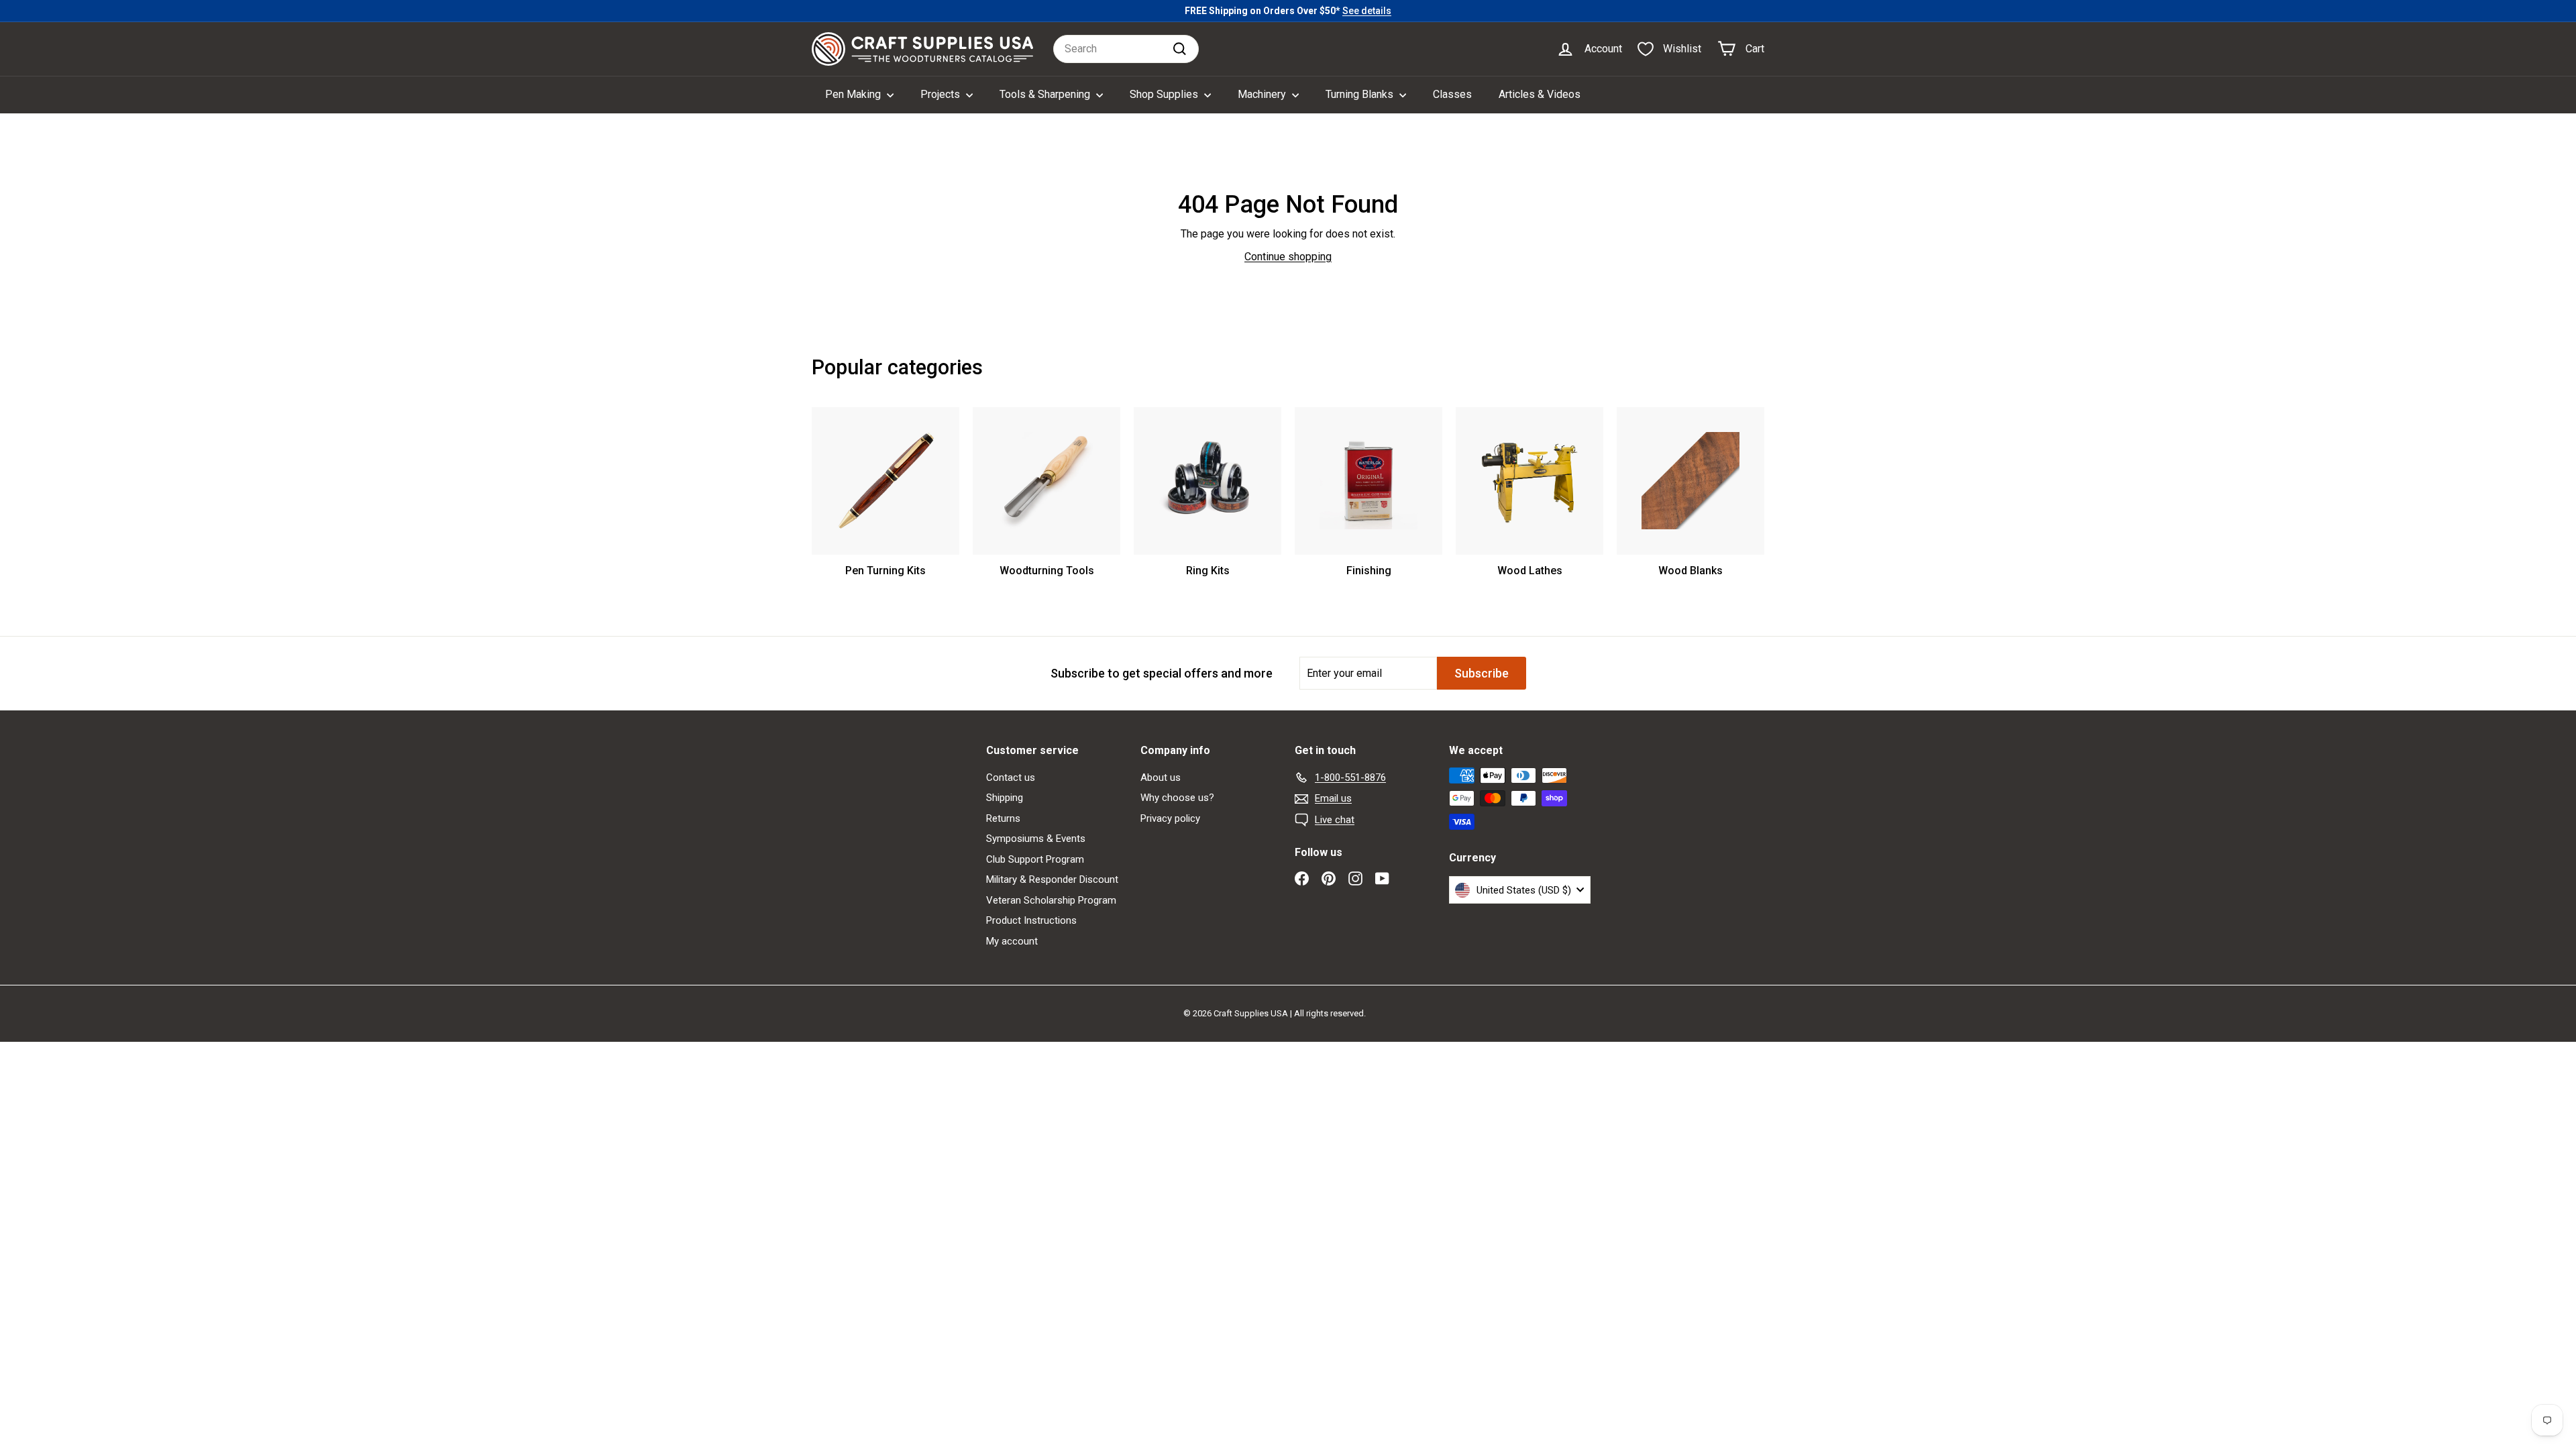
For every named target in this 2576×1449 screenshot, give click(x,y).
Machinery (1263, 94)
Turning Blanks (1361, 94)
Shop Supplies (1165, 94)
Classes (1452, 94)
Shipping (1005, 798)
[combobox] (1126, 49)
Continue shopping (1288, 257)
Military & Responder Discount (1052, 879)
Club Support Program (1035, 859)
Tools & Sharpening (1046, 94)
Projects (942, 94)
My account (1012, 941)
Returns (1003, 818)
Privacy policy (1170, 818)
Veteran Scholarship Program (1051, 900)
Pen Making (854, 94)
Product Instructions (1031, 920)
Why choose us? (1177, 798)
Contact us (1011, 777)
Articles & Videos (1540, 94)
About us (1161, 777)
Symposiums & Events (1036, 839)
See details (1367, 11)
